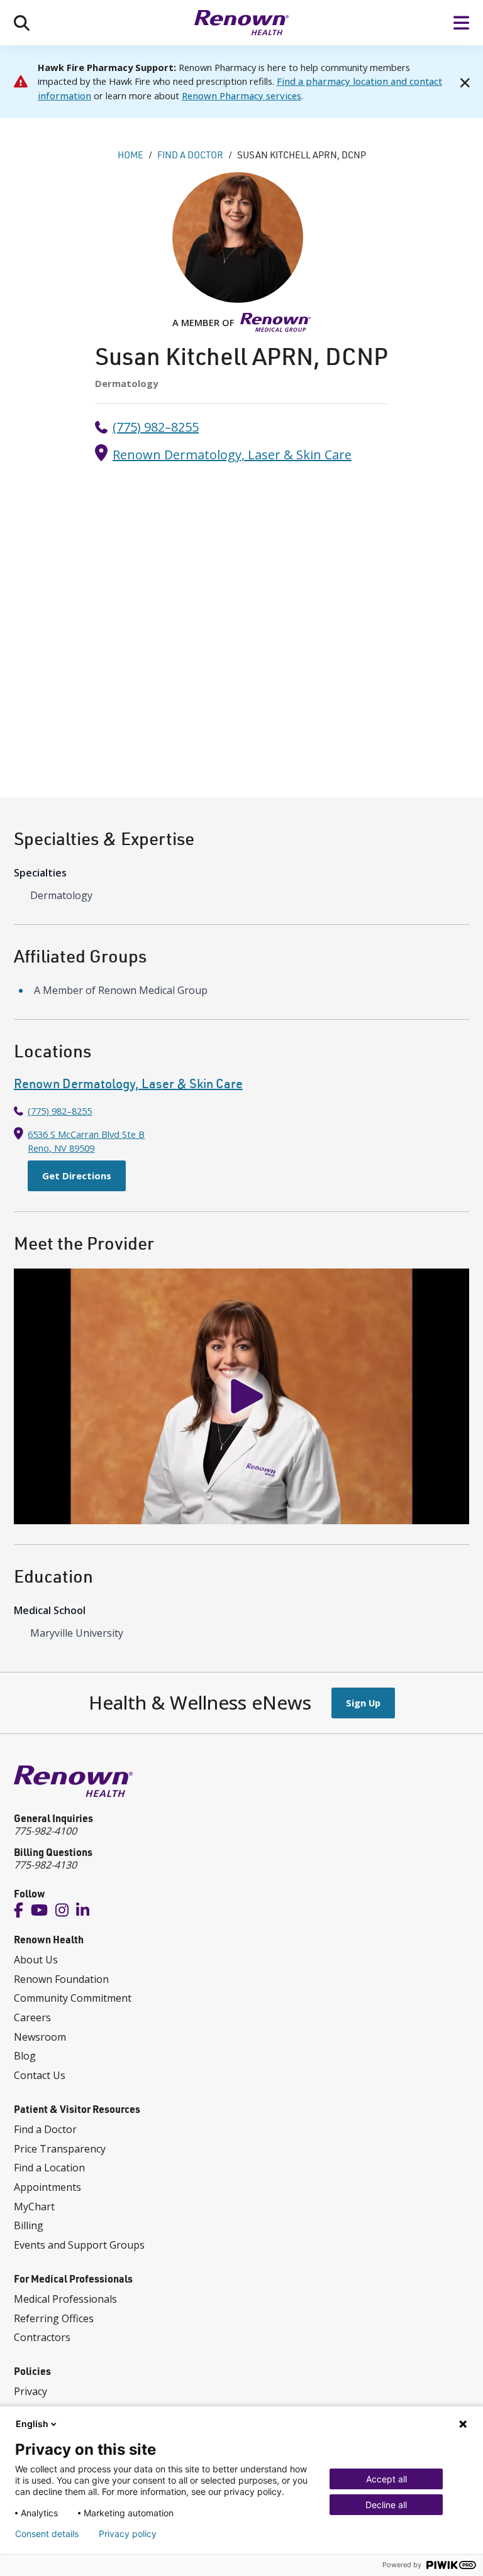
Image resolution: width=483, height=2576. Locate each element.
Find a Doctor (45, 2129)
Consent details (47, 2534)
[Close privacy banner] (463, 2424)
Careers (32, 2017)
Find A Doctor (190, 155)
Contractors (42, 2337)
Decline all (386, 2505)
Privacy (31, 2391)
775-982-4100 (45, 1831)
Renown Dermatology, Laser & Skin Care (232, 455)
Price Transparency (60, 2149)
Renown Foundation (61, 1979)
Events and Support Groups (79, 2245)
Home (130, 155)
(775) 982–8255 (156, 427)
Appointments (47, 2187)
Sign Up (363, 1703)
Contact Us (40, 2075)
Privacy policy (128, 2534)
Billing (29, 2225)
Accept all (386, 2479)
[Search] (22, 23)
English (32, 2424)
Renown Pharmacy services (241, 96)
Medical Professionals (65, 2299)
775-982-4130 (45, 1865)
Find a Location (49, 2168)
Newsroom (40, 2037)
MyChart (34, 2207)
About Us (36, 1960)
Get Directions (77, 1176)
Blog (25, 2056)
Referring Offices (54, 2318)
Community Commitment (73, 1998)
